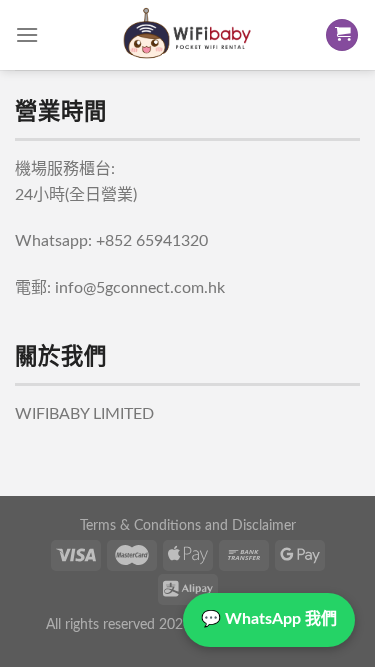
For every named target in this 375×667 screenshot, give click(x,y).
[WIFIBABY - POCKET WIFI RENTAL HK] (188, 35)
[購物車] (342, 35)
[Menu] (27, 34)
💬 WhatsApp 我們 (269, 619)
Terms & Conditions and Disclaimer (188, 525)
